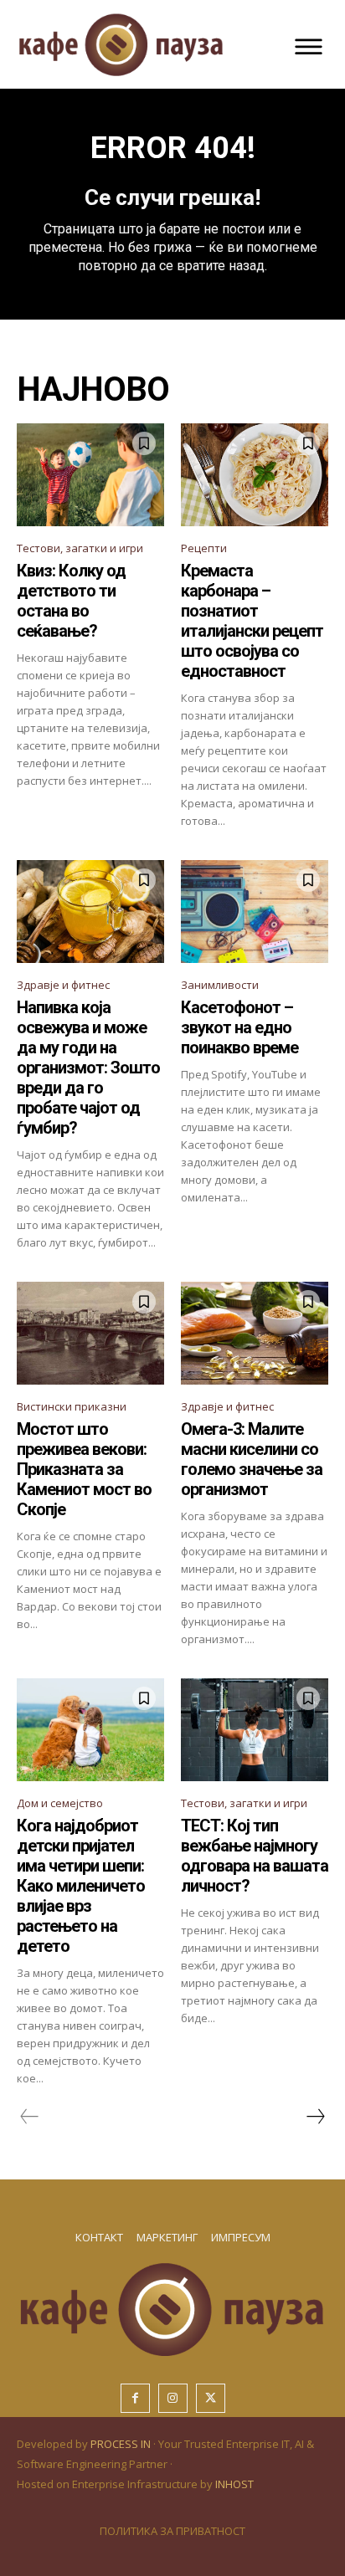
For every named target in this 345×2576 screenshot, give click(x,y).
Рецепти (204, 548)
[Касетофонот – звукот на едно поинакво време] (255, 912)
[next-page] (315, 2117)
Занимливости (220, 985)
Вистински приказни (72, 1406)
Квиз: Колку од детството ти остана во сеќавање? (71, 601)
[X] (211, 2398)
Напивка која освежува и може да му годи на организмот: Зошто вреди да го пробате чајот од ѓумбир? (88, 1068)
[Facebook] (135, 2398)
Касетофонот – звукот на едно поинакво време (239, 1027)
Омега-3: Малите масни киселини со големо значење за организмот (252, 1459)
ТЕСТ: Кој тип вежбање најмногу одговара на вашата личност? (255, 1856)
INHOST (234, 2484)
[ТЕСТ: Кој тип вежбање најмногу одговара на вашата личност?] (255, 1730)
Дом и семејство (60, 1803)
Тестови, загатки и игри (80, 548)
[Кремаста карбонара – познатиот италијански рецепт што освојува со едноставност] (255, 475)
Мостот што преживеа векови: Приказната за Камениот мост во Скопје (84, 1469)
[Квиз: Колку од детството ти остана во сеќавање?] (90, 475)
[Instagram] (173, 2398)
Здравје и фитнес (63, 985)
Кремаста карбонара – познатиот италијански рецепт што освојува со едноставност (252, 621)
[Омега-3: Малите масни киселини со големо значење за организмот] (255, 1333)
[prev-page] (30, 2117)
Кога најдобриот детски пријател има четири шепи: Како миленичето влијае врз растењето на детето (81, 1886)
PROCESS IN (122, 2444)
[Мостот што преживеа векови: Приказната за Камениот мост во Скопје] (90, 1333)
